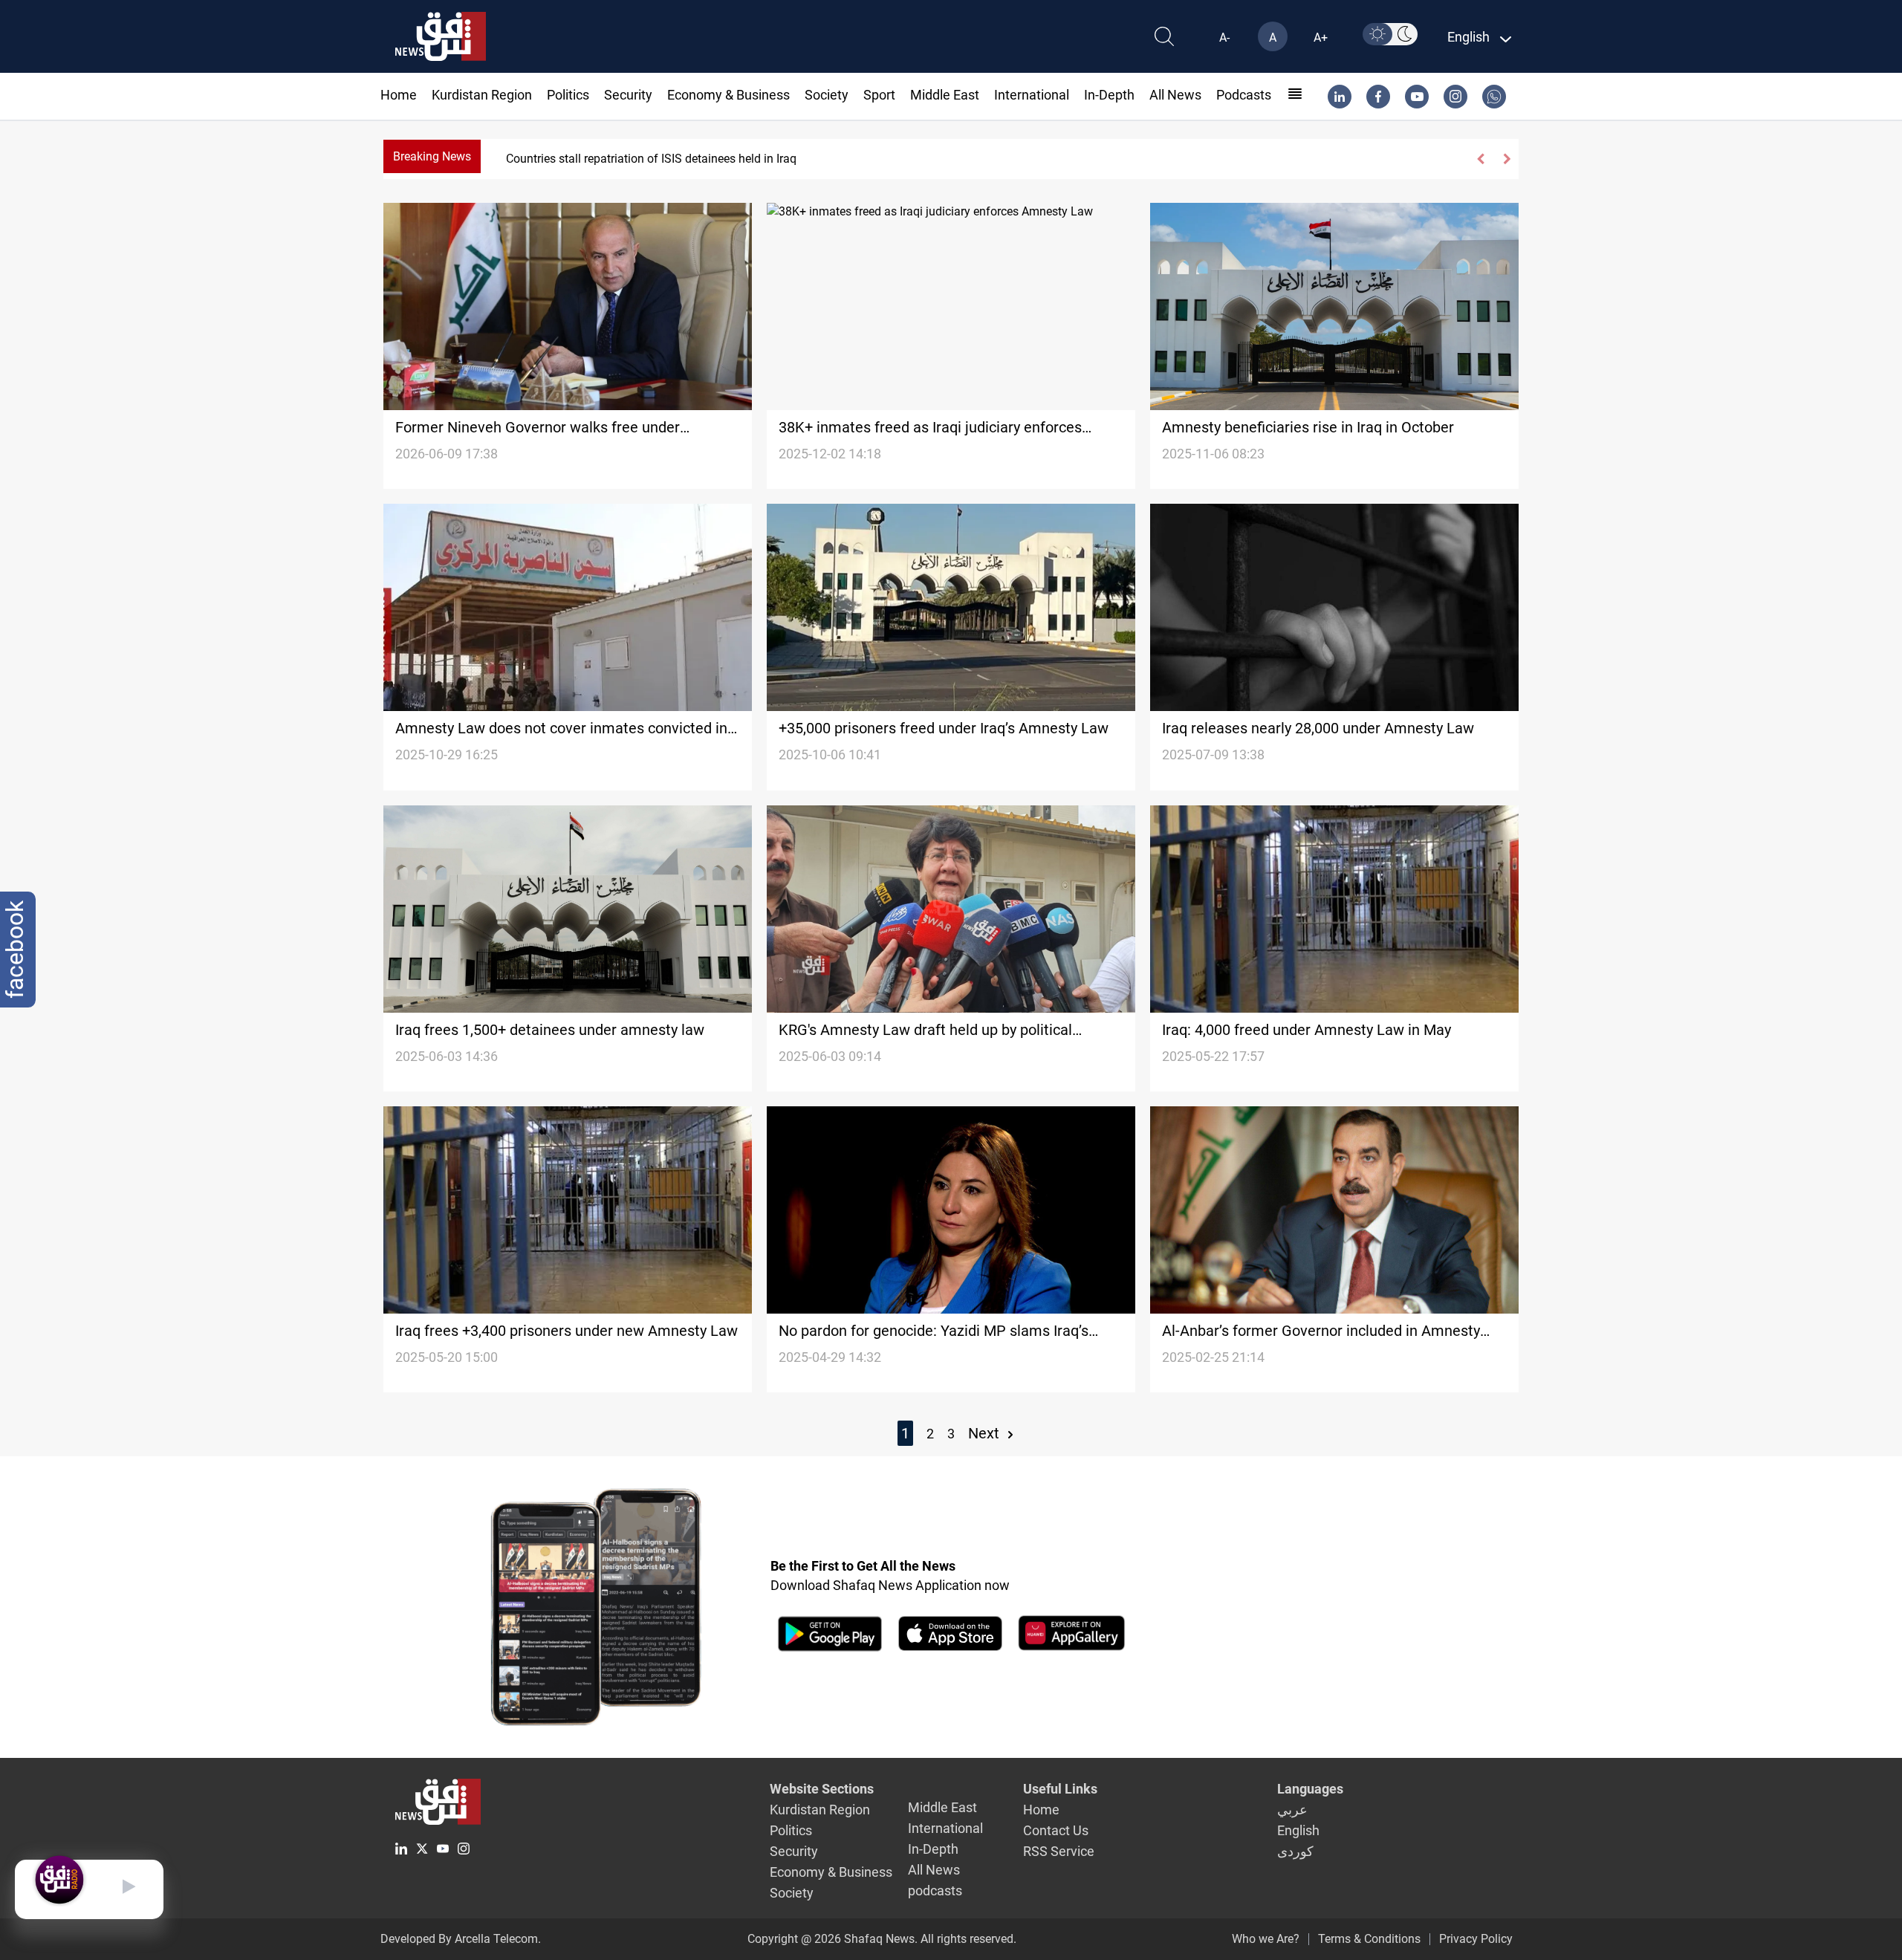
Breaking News (432, 156)
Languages (1310, 1789)
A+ (1321, 38)
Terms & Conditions (1369, 1939)
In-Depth (1109, 95)
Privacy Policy (1476, 1939)
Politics (568, 95)
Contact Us (1056, 1830)
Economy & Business (728, 95)
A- (1224, 38)
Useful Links (1060, 1789)
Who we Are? (1266, 1939)
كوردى (1295, 1851)
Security (628, 95)
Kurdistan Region (482, 95)
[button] (1481, 159)
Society (827, 95)
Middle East (945, 95)
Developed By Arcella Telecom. (461, 1939)
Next (986, 1433)
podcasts (1244, 95)
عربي (1292, 1810)
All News (1175, 95)
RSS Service (1059, 1851)
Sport (879, 95)
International (1032, 95)
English (1298, 1830)
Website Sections (822, 1789)
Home (399, 95)
